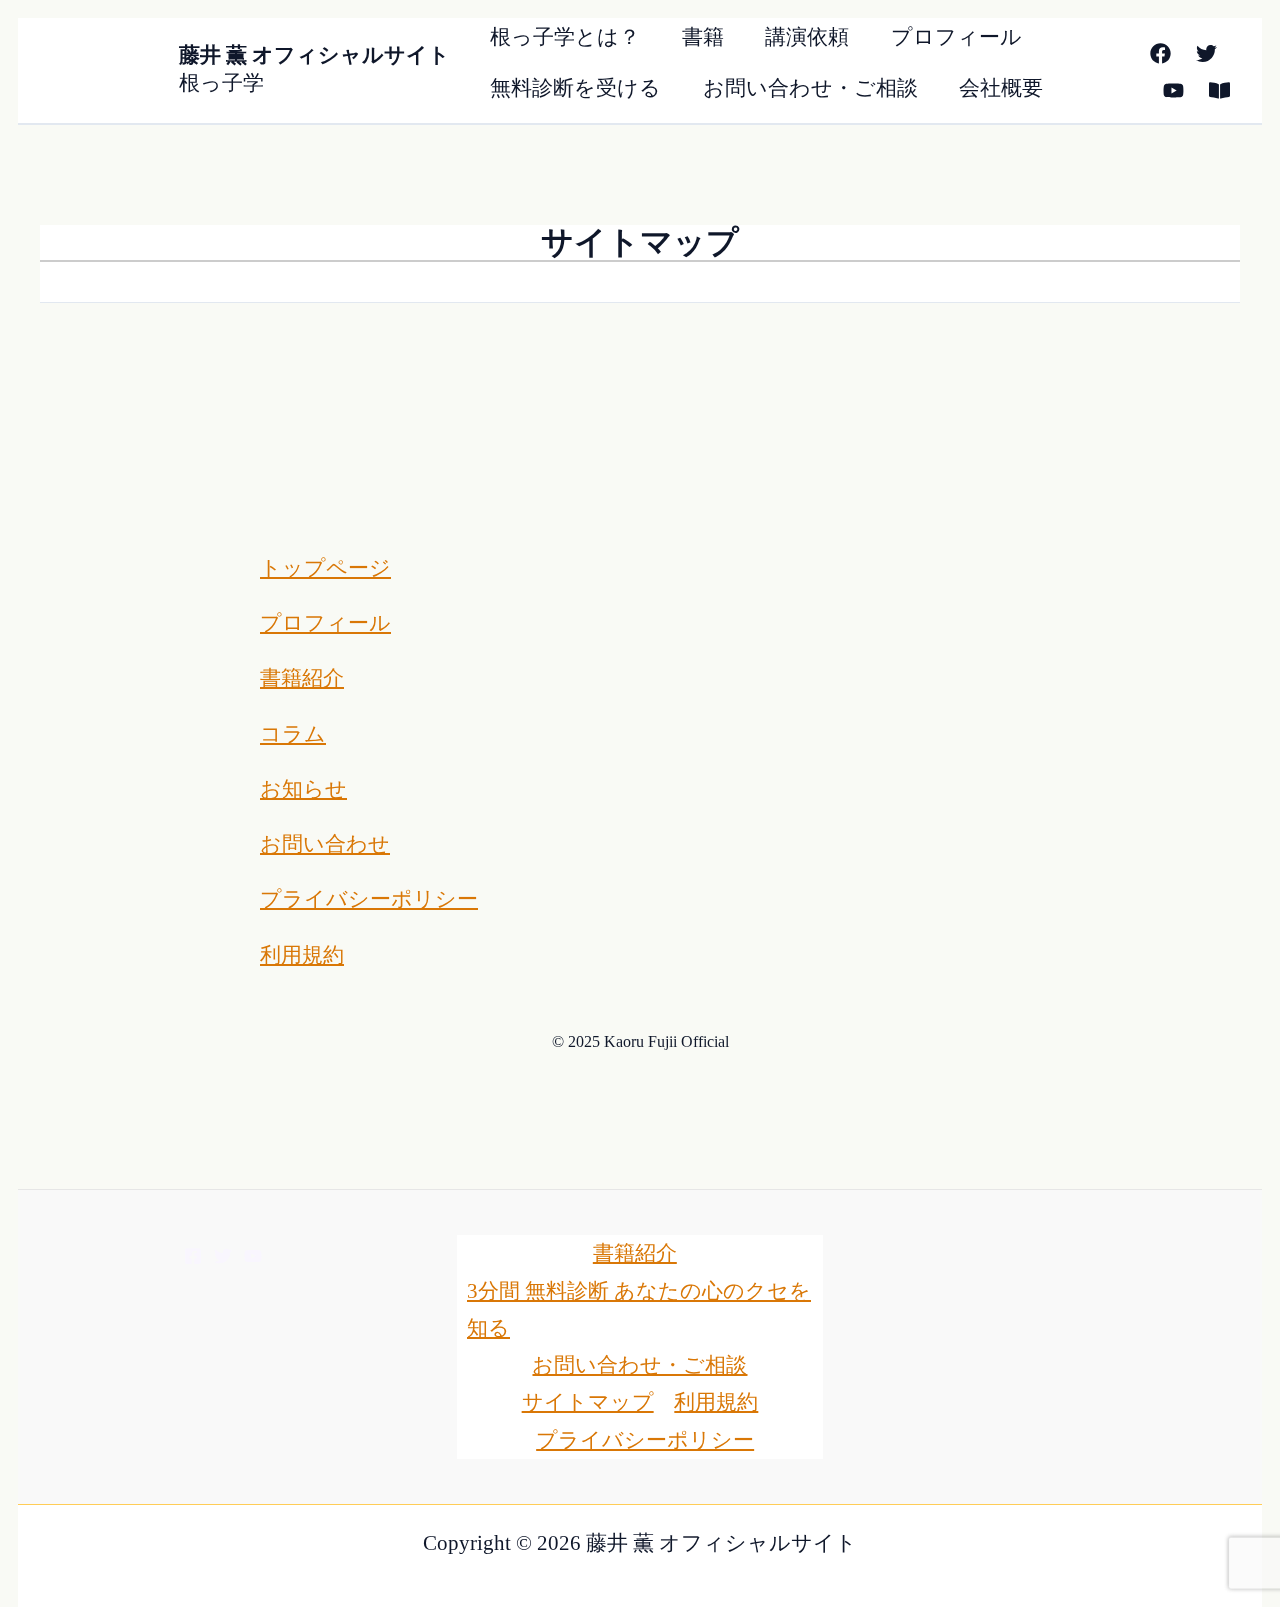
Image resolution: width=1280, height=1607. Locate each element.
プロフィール (956, 37)
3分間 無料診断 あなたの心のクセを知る (639, 1309)
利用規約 (302, 955)
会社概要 (1001, 88)
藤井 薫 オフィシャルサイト (314, 55)
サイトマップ (588, 1402)
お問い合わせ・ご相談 (810, 88)
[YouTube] (1173, 90)
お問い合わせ (325, 844)
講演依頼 (807, 37)
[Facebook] (1160, 53)
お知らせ (303, 789)
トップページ (325, 568)
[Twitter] (223, 1256)
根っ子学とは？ (565, 37)
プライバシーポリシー (369, 899)
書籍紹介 (302, 678)
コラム (293, 734)
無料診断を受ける (575, 88)
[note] (1219, 90)
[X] (1206, 53)
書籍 (703, 37)
